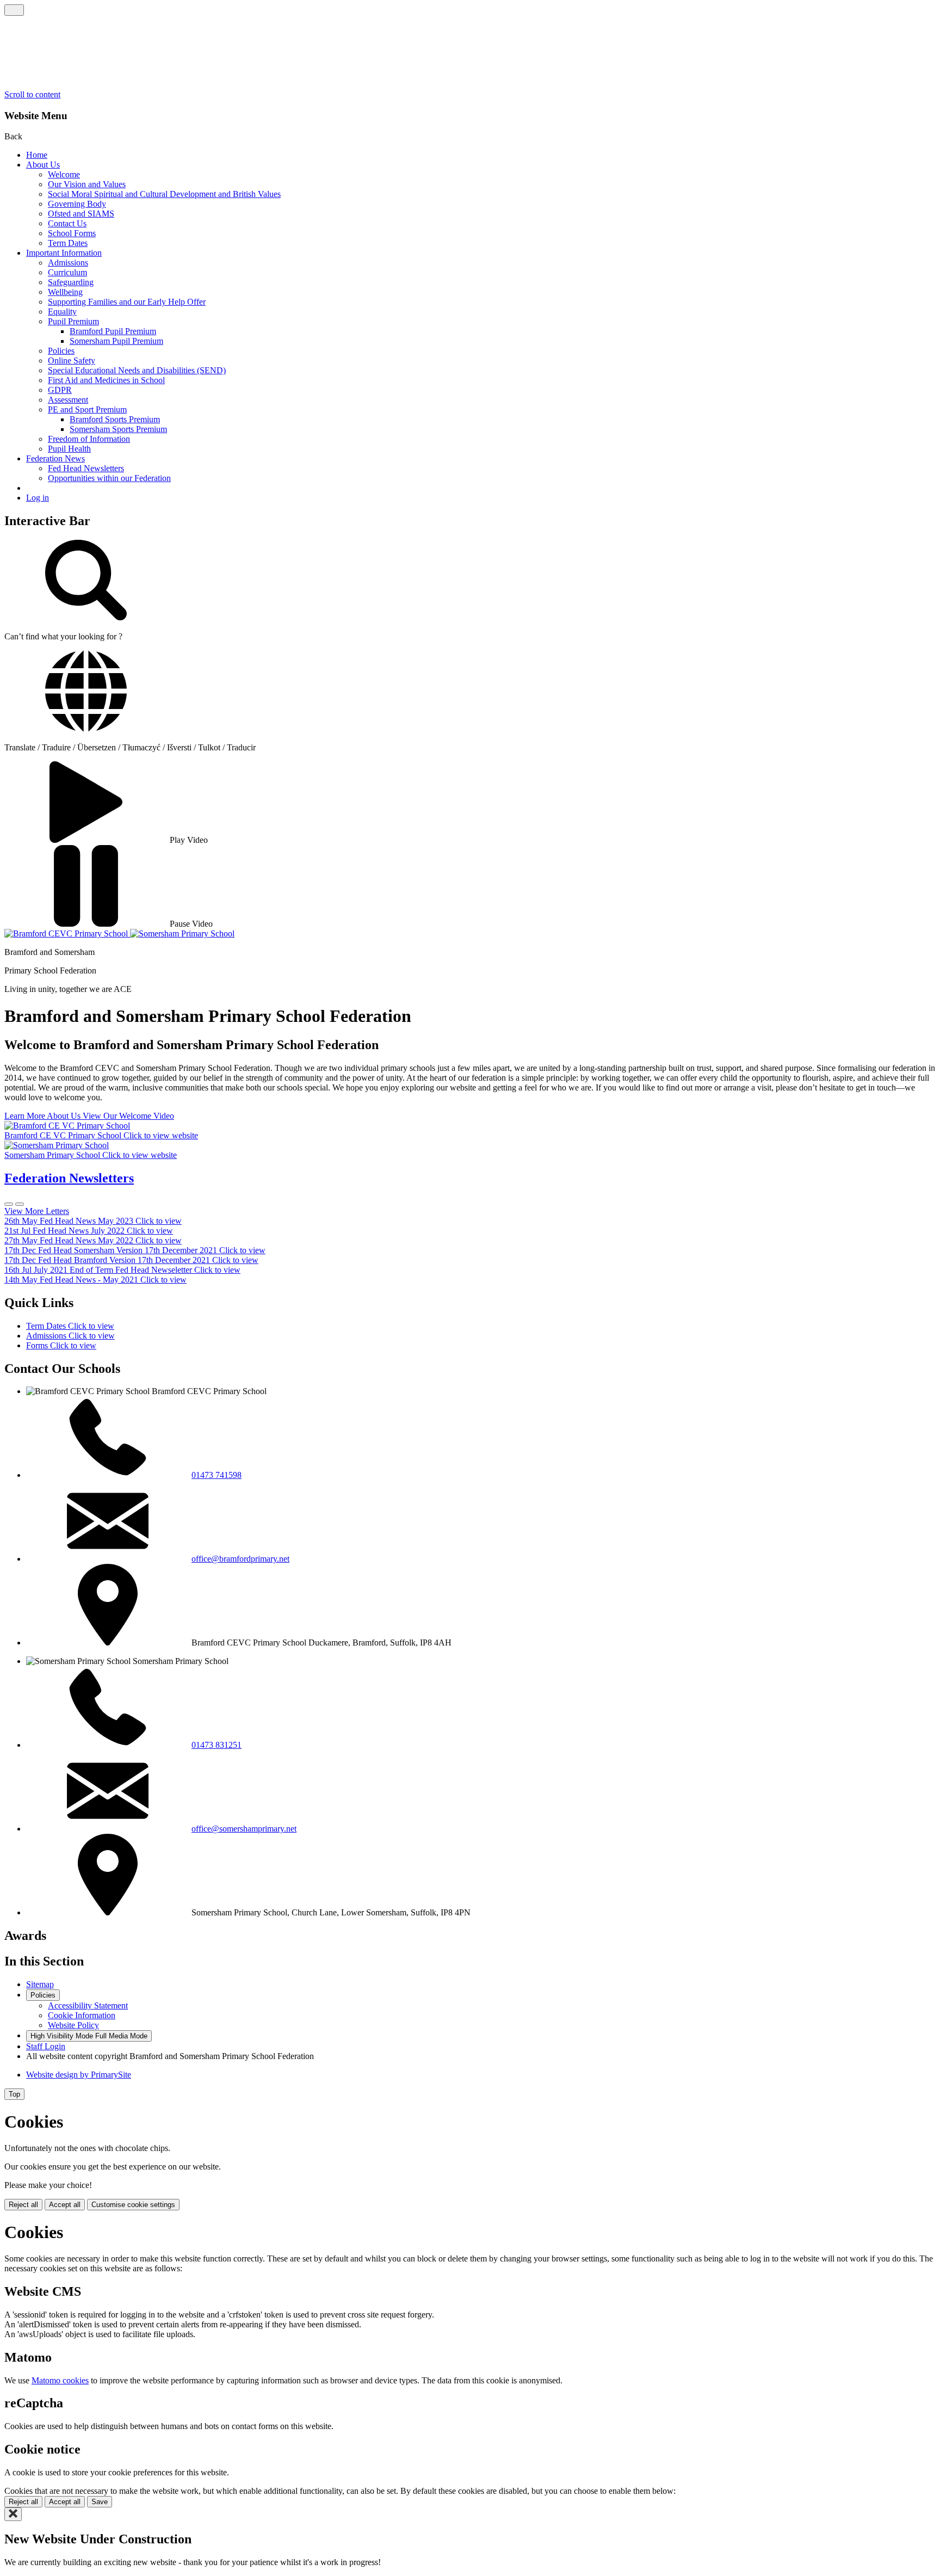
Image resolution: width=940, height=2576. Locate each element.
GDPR (60, 390)
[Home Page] (67, 933)
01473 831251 (217, 1745)
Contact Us (67, 223)
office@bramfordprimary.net (240, 1559)
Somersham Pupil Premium (116, 341)
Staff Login (46, 2046)
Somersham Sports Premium (118, 429)
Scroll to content (32, 94)
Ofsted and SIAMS (81, 214)
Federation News (55, 458)
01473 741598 (217, 1475)
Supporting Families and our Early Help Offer (127, 302)
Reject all (23, 2205)
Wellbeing (65, 292)
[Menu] (14, 10)
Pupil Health (69, 449)
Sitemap (40, 1984)
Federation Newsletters (69, 1178)
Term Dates (68, 243)
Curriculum (67, 272)
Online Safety (72, 360)
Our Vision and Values (87, 184)
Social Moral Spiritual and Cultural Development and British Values (164, 194)
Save (100, 2502)
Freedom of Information (89, 439)
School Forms (72, 233)
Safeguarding (71, 282)
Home (37, 155)
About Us (43, 165)
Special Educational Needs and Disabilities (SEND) (137, 370)
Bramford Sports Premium (115, 419)
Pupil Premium (73, 321)
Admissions (68, 263)
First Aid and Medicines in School (106, 380)
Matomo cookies (60, 2380)
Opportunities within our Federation (109, 478)
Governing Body (77, 204)
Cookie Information (82, 2015)
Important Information (64, 253)
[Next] (20, 1204)
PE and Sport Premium (87, 409)
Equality (62, 312)
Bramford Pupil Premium (113, 331)
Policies (61, 351)
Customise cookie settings (133, 2205)
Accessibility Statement (88, 2005)
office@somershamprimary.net (244, 1829)
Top (14, 2094)
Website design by (79, 2075)
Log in (38, 498)
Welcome (64, 174)
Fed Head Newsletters (86, 468)
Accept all (65, 2205)
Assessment (68, 400)
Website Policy (73, 2025)
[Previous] (9, 1204)
